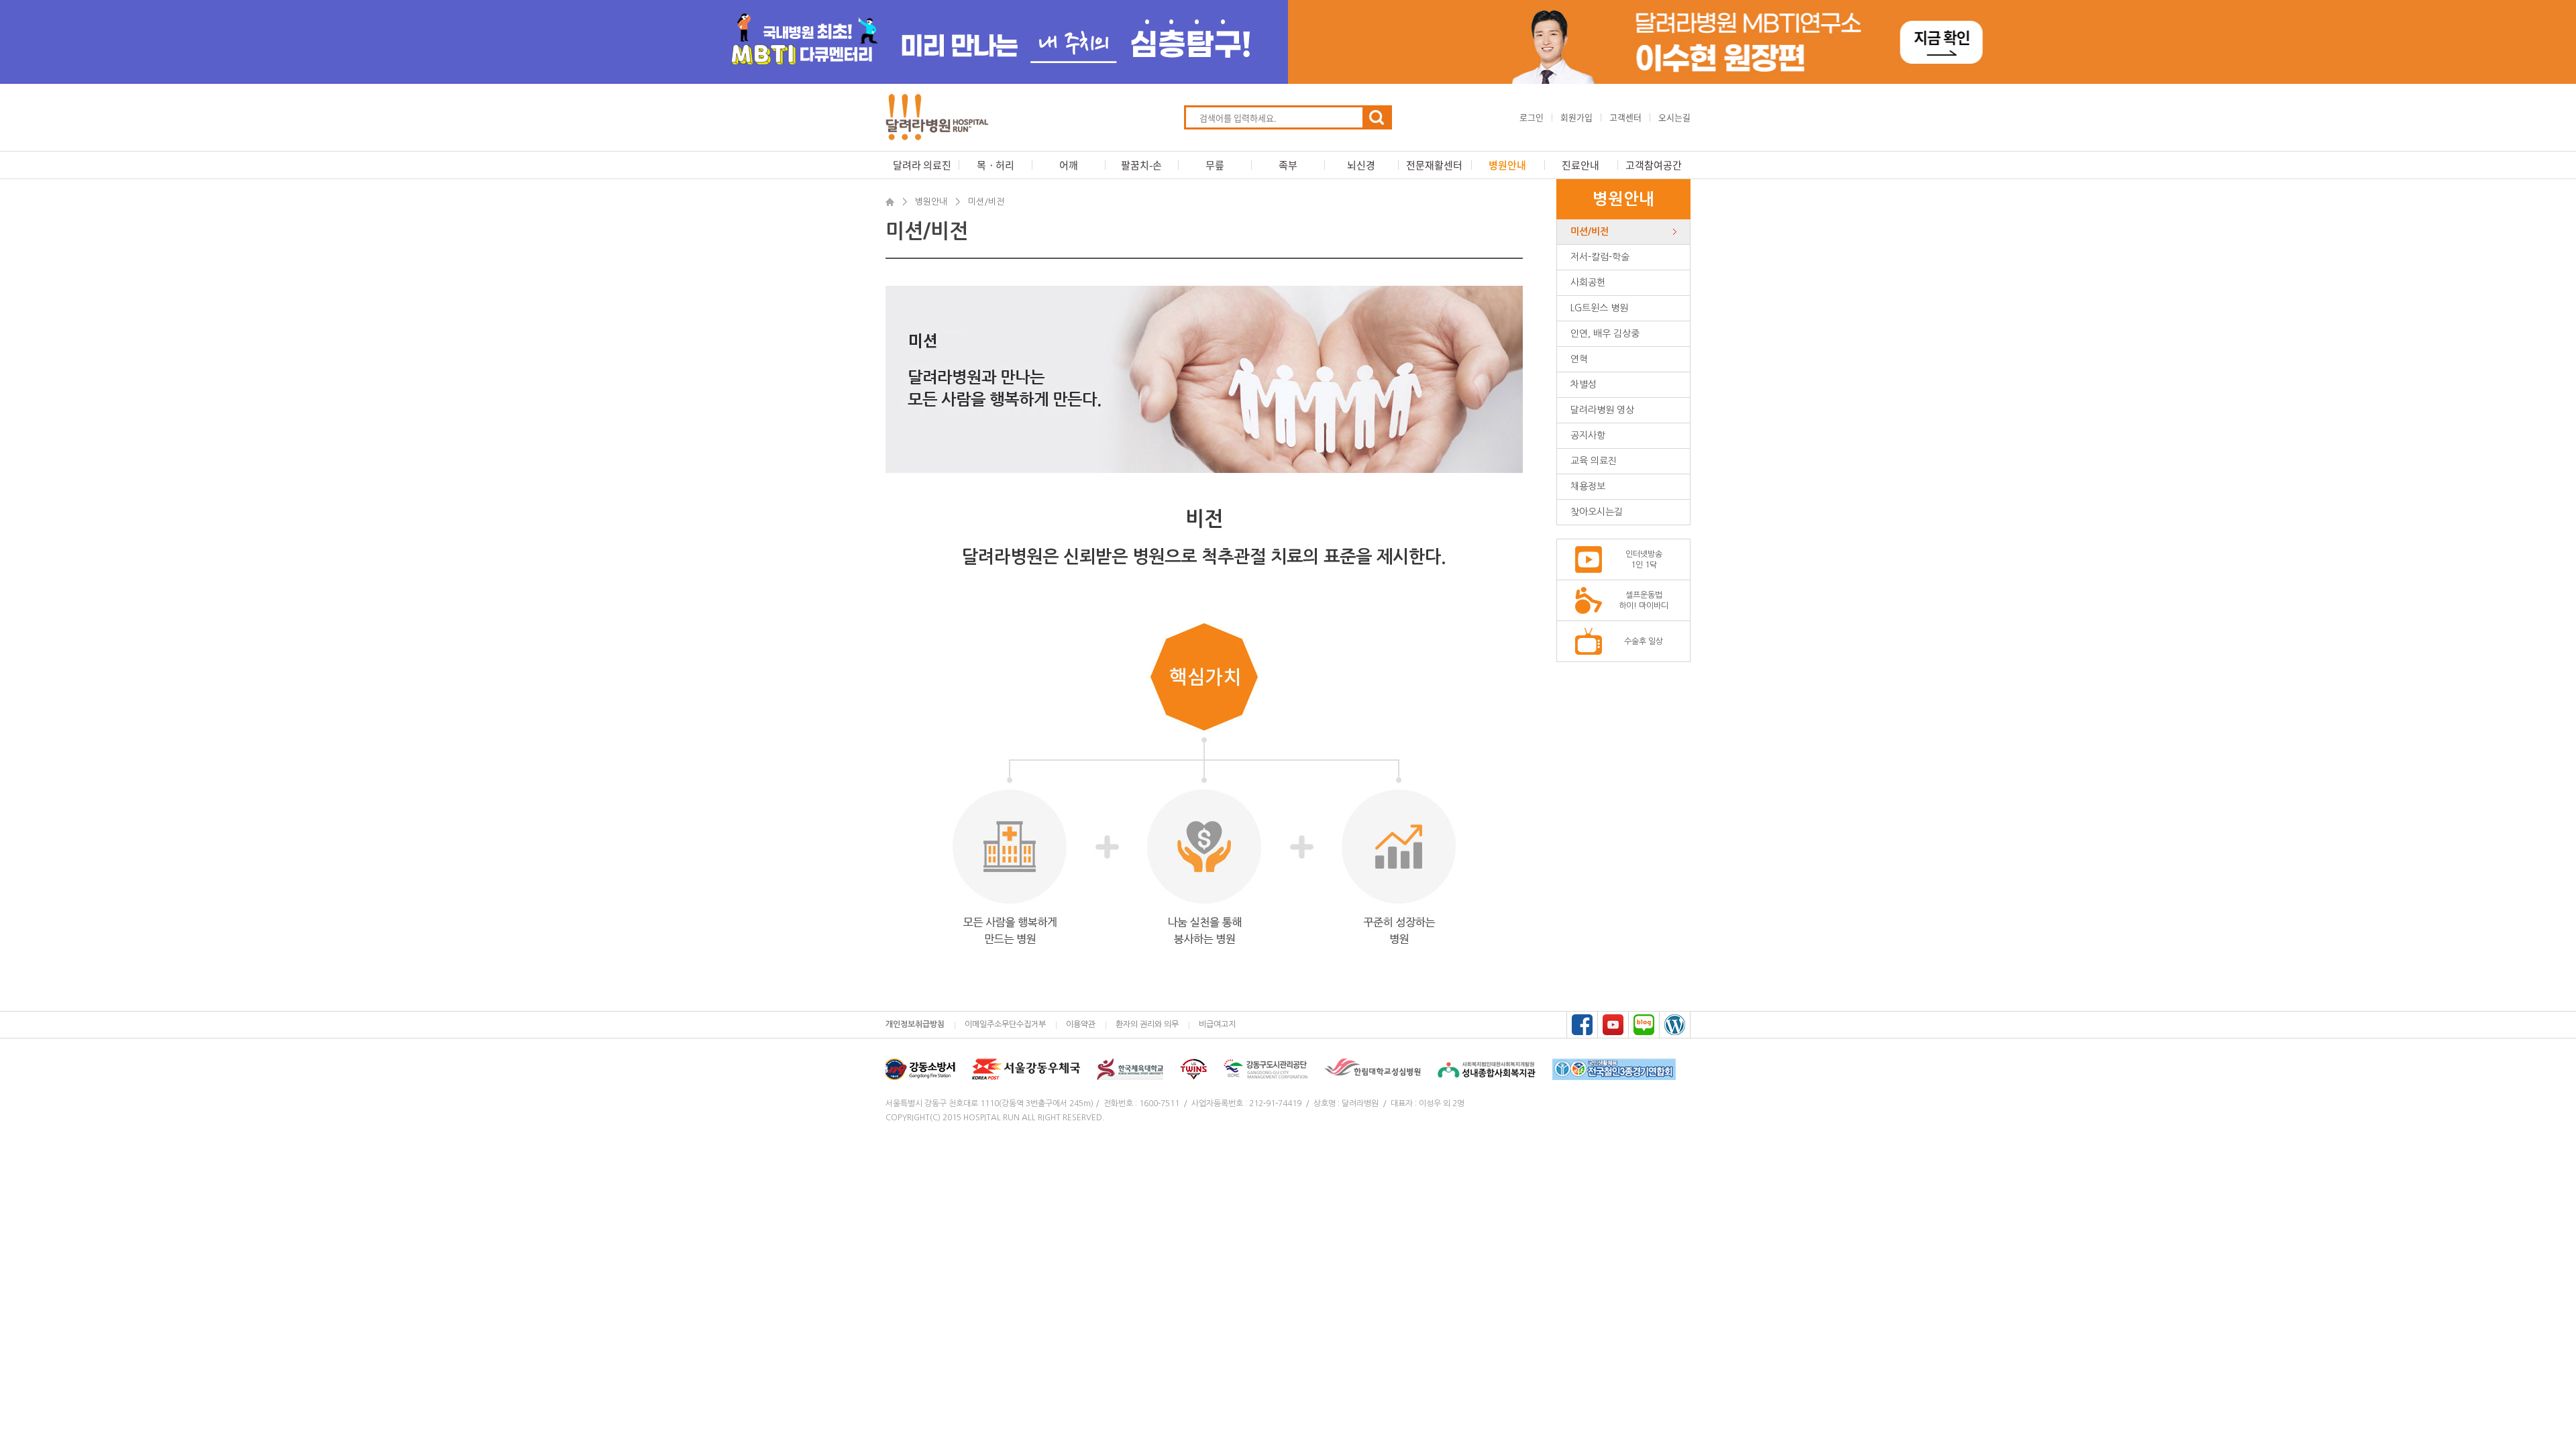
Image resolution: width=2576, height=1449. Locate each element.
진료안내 (1580, 165)
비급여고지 (1217, 1024)
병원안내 (1507, 165)
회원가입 (1576, 117)
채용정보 (1588, 486)
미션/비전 (1590, 231)
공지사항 (1588, 435)
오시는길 (1674, 117)
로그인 (1532, 117)
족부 (1288, 165)
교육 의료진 (1594, 461)
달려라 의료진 (922, 165)
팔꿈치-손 (1141, 165)
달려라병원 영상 (1602, 410)
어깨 (1069, 165)
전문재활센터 (1434, 165)
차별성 (1584, 384)
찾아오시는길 (1597, 512)
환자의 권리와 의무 (1147, 1024)
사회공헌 (1588, 282)
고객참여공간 (1654, 165)
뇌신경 (1361, 165)
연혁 (1579, 359)
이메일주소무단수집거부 (1005, 1024)
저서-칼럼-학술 (1600, 257)
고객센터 (1625, 117)
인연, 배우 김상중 (1605, 333)
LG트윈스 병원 (1599, 308)
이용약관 (1081, 1024)
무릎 (1215, 165)
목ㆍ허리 (996, 165)
